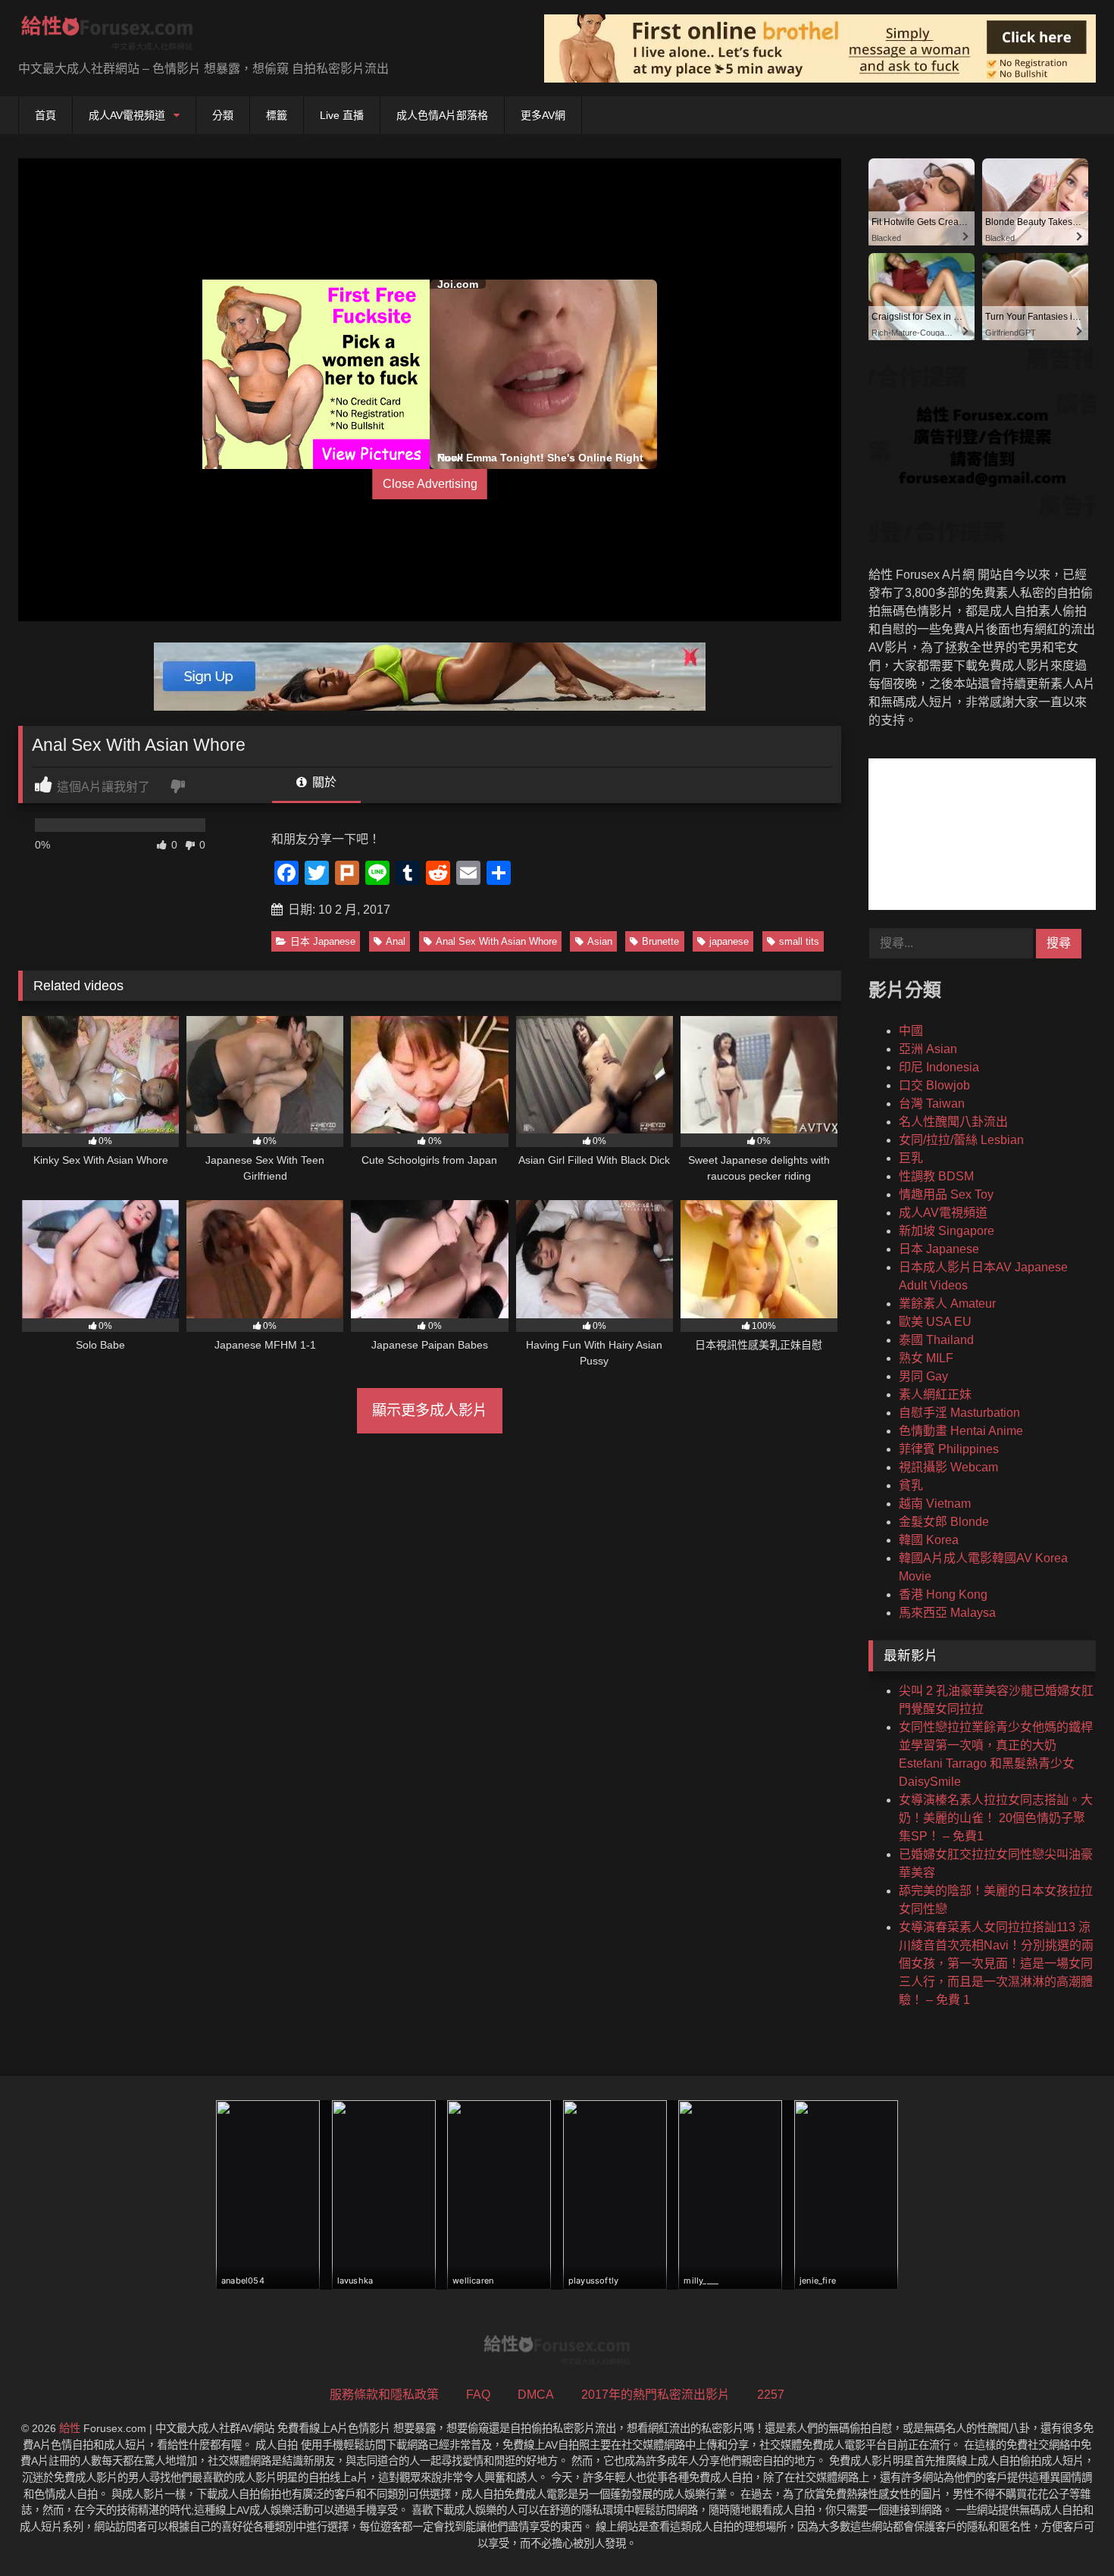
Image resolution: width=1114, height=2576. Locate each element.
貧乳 (911, 1485)
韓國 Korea (929, 1540)
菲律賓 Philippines (949, 1449)
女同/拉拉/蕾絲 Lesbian (961, 1140)
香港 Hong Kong (943, 1594)
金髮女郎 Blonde (944, 1522)
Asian (600, 941)
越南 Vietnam (935, 1504)
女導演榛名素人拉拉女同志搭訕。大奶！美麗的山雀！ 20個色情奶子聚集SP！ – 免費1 (996, 1818)
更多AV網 (543, 115)
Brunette (660, 941)
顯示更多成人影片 (430, 1410)
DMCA (536, 2395)
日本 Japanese (323, 941)
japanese (729, 941)
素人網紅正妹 (935, 1394)
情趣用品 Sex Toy (946, 1194)
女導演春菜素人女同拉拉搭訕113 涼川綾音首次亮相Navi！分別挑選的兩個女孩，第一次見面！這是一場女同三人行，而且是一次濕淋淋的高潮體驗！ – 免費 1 (996, 1963)
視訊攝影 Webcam (948, 1467)
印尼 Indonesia (939, 1067)
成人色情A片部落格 (442, 115)
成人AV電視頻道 (127, 115)
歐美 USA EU (935, 1322)
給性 (70, 2428)
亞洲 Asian (928, 1049)
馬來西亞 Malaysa (947, 1613)
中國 (911, 1031)
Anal (396, 941)
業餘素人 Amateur (947, 1304)
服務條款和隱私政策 (384, 2395)
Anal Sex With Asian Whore (496, 941)
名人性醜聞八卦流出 (953, 1122)
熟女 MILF (926, 1358)
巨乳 (911, 1158)
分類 (223, 115)
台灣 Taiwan (932, 1104)
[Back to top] (1067, 2531)
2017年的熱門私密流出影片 (656, 2395)
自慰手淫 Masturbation (959, 1413)
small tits (799, 941)
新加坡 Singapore (947, 1231)
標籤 (277, 115)
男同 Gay (923, 1376)
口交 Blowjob (934, 1085)
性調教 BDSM (936, 1176)
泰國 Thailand (936, 1340)
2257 (771, 2395)
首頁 (45, 115)
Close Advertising (430, 484)
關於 (323, 782)
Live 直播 (342, 115)
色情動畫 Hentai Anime (961, 1431)
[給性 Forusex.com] (107, 36)
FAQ (478, 2395)
